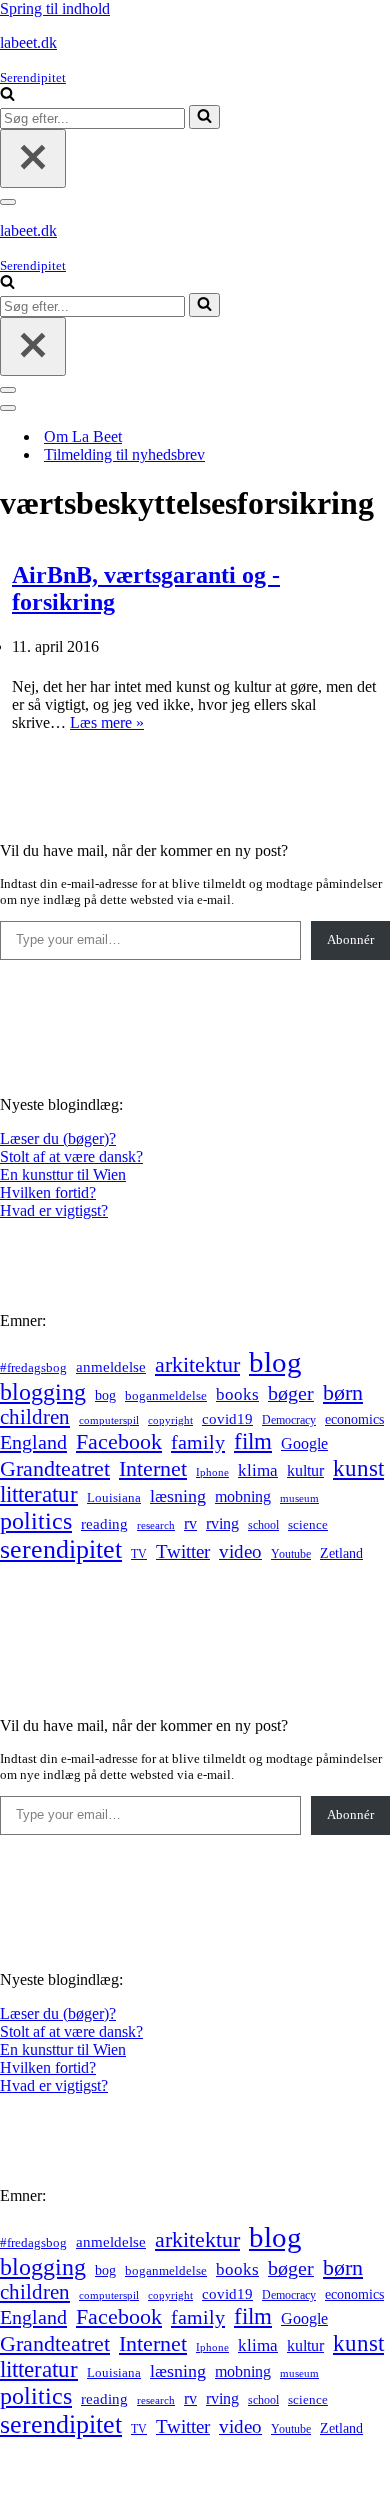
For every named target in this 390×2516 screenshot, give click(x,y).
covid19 (227, 1419)
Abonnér (350, 939)
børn (343, 1392)
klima (258, 1470)
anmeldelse (111, 1367)
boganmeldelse (166, 1395)
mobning (243, 1496)
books (237, 1394)
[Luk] (33, 158)
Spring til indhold (55, 8)
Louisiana (114, 1498)
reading (104, 1524)
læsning (178, 1496)
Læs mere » (107, 722)
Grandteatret (55, 1468)
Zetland (341, 1553)
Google (304, 1443)
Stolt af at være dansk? (71, 1156)
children (35, 1417)
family (198, 1442)
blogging (43, 1392)
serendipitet (61, 1549)
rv (190, 1523)
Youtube (291, 1554)
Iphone (212, 1472)
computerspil (109, 1420)
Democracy (289, 1420)
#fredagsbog (33, 1368)
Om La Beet (83, 436)
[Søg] (7, 95)
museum (299, 1498)
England (33, 1442)
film (253, 1441)
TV (139, 1554)
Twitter (183, 1551)
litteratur (39, 1494)
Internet (153, 1469)
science (308, 1525)
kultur (305, 1470)
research (156, 1525)
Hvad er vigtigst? (54, 1210)
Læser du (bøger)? (58, 1138)
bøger (291, 1393)
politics (36, 1521)
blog (275, 1362)
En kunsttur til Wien (63, 1174)
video (240, 1551)
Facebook (119, 1441)
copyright (170, 1420)
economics (354, 1419)
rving (222, 1523)
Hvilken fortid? (48, 1192)
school (263, 1525)
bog (105, 1395)
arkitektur (197, 1365)
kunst (358, 1468)
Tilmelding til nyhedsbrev (124, 454)
